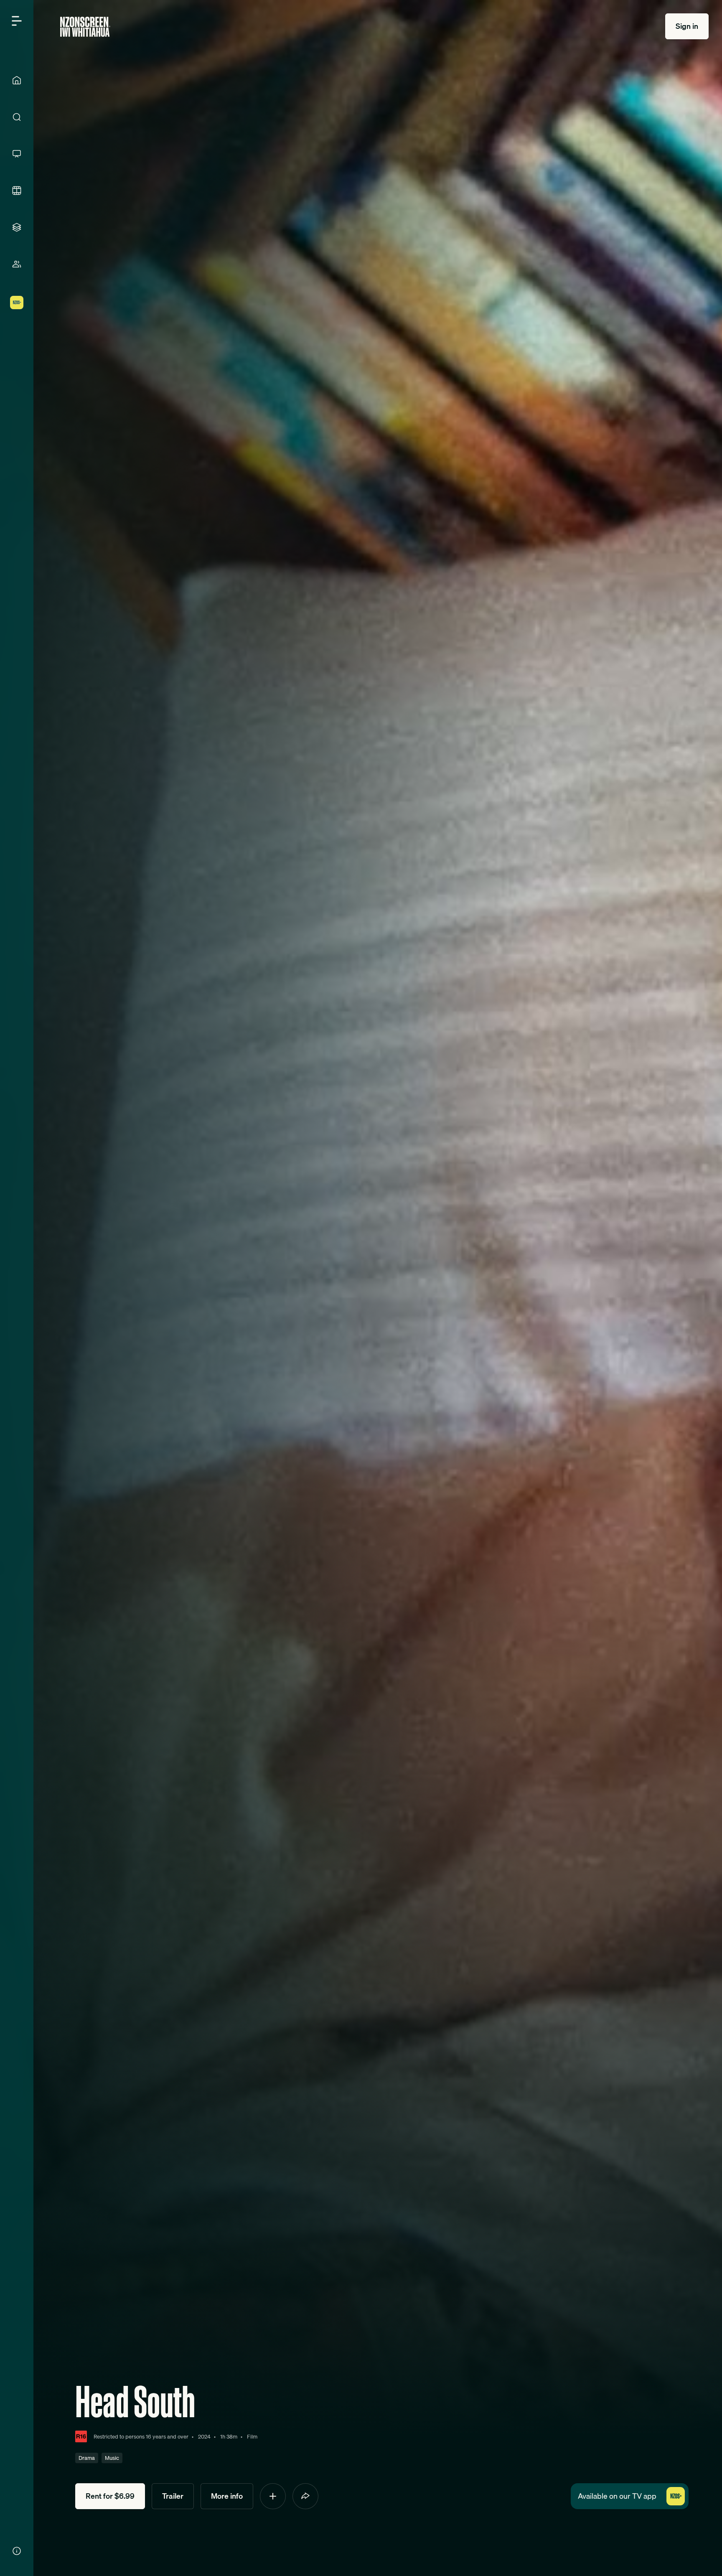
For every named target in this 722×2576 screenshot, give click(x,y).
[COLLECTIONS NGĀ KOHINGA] (17, 227)
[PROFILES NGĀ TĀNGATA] (17, 264)
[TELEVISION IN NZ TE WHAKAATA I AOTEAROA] (17, 154)
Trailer (173, 2496)
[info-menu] (17, 2551)
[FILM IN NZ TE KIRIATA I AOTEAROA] (17, 191)
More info (227, 2496)
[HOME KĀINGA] (17, 80)
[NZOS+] (17, 303)
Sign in (687, 26)
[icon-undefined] (273, 2496)
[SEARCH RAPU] (17, 117)
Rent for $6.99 (110, 2496)
